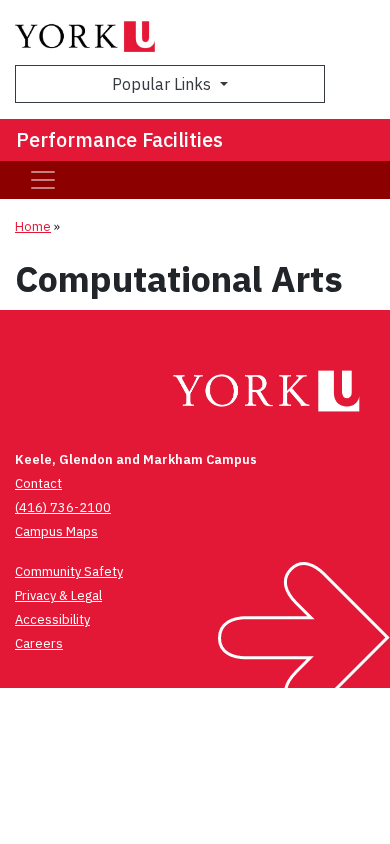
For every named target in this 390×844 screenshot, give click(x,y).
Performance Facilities (119, 139)
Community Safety (69, 571)
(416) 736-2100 (63, 507)
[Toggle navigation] (43, 180)
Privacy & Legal (58, 595)
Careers (39, 643)
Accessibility (52, 619)
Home (33, 226)
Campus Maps (56, 531)
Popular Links (163, 84)
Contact (38, 483)
